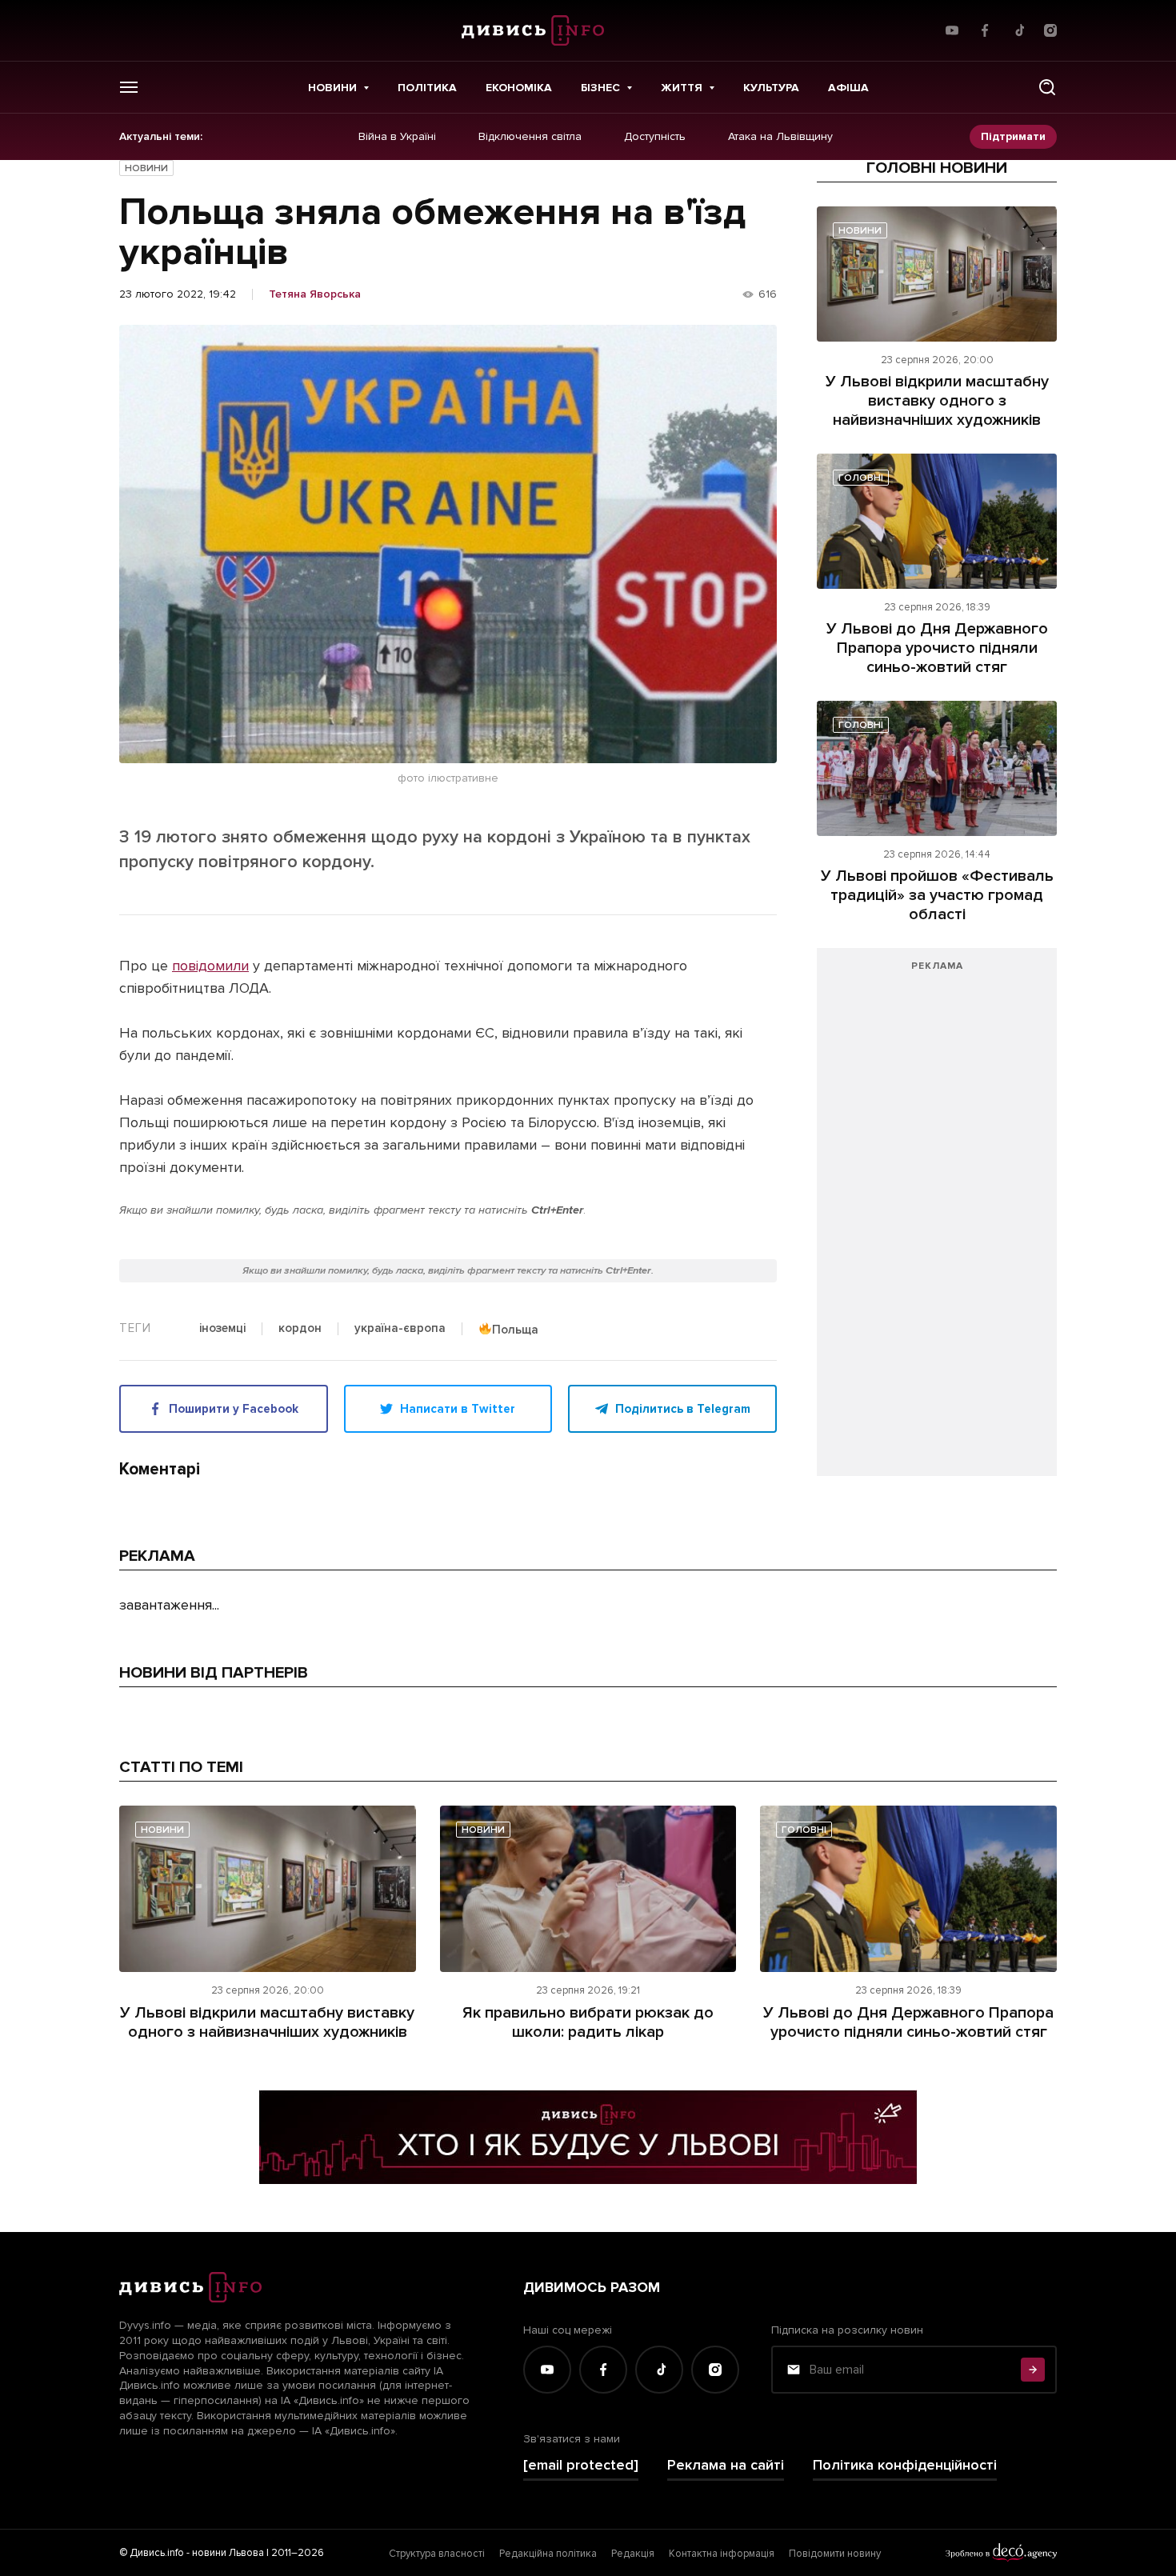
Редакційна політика (548, 2554)
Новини (332, 88)
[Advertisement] (937, 1220)
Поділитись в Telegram (683, 1409)
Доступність (655, 137)
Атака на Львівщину (780, 137)
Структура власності (437, 2554)
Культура (771, 88)
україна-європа (400, 1329)
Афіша (848, 88)
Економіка (519, 88)
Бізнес (600, 88)
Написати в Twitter (458, 1409)
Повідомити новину (835, 2554)
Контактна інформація (722, 2554)
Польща (515, 1329)
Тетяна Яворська (315, 294)
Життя (682, 88)
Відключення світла (530, 137)
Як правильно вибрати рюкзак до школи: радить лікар (588, 2022)
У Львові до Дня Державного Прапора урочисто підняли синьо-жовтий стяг (937, 648)
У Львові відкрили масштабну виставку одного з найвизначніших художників (937, 401)
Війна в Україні (397, 137)
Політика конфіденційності (905, 2465)
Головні (861, 478)
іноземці (222, 1329)
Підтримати (1013, 136)
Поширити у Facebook (234, 1409)
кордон (300, 1329)
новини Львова (228, 2553)
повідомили (210, 966)
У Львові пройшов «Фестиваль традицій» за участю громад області (937, 895)
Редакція (633, 2554)
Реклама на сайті (726, 2465)
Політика (427, 88)
